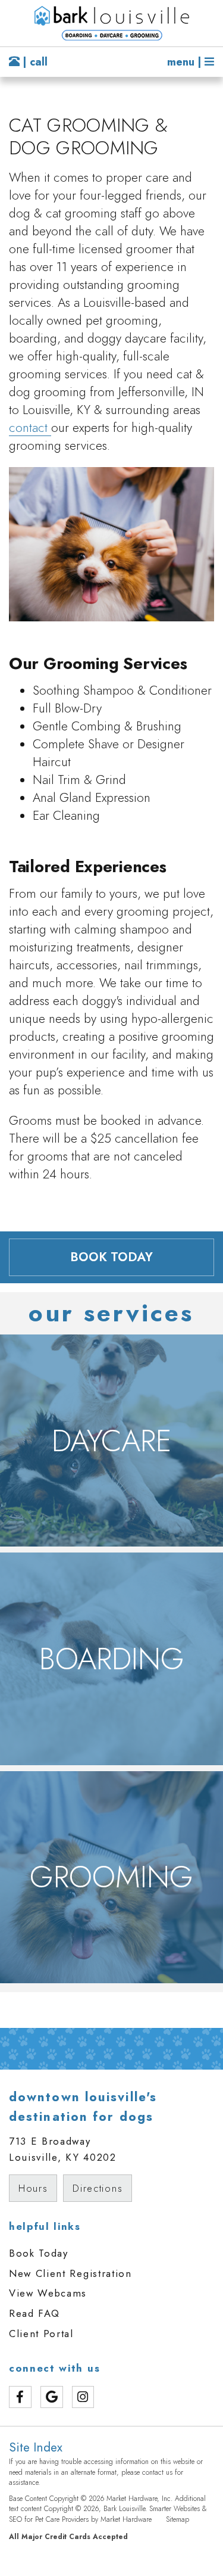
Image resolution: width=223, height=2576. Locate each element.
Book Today (39, 2253)
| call (34, 62)
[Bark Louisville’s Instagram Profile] (83, 2397)
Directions (98, 2188)
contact (30, 428)
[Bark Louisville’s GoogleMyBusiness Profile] (52, 2397)
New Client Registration (70, 2273)
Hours (33, 2188)
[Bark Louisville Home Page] (111, 23)
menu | (186, 62)
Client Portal (41, 2334)
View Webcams (48, 2293)
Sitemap (178, 2519)
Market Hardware (126, 2519)
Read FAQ (34, 2313)
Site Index (36, 2447)
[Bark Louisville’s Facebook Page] (20, 2397)
